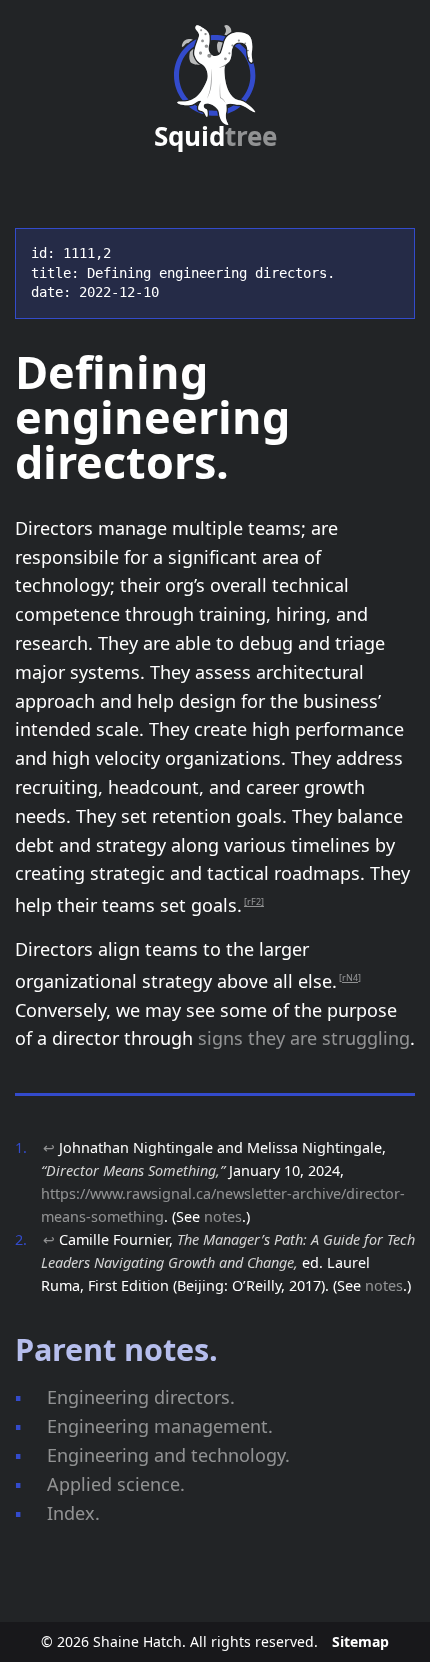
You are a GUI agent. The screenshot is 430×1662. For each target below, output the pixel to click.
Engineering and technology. (168, 1455)
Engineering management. (160, 1426)
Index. (73, 1513)
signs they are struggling (304, 1038)
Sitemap (360, 1641)
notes (223, 1216)
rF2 (254, 901)
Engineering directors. (141, 1397)
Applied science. (116, 1484)
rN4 (350, 977)
